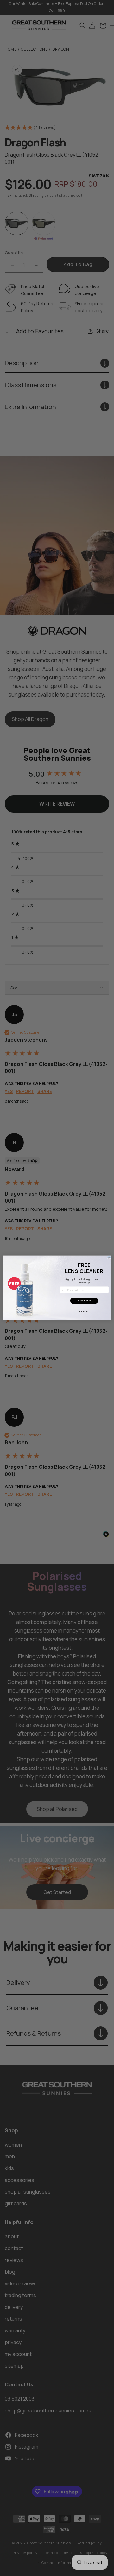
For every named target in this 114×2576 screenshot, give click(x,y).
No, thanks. (84, 1311)
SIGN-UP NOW (84, 1301)
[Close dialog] (109, 1258)
